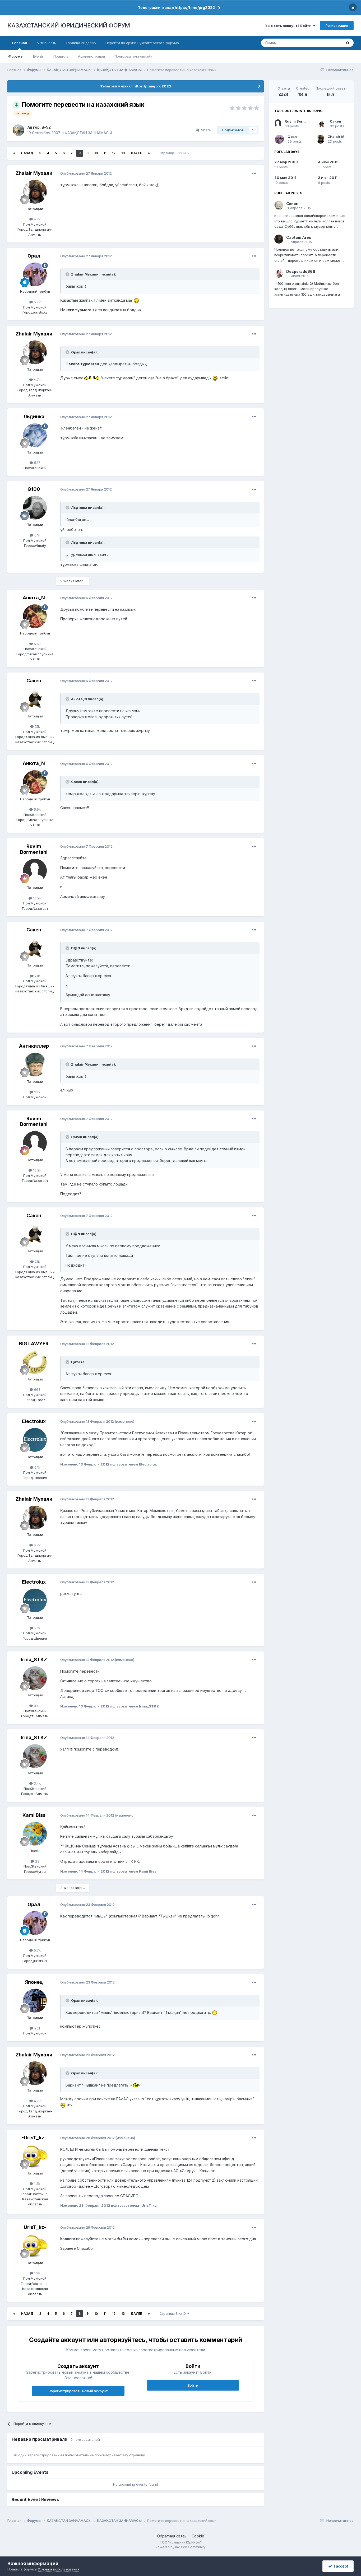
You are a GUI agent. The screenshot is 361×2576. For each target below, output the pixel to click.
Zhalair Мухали (34, 173)
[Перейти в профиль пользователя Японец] (35, 2001)
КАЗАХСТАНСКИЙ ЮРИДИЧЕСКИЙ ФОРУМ (69, 25)
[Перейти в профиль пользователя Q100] (35, 508)
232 (37, 1092)
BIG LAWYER (34, 1344)
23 (37, 1861)
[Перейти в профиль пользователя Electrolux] (35, 1440)
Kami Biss (34, 1815)
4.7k (37, 219)
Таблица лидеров (81, 43)
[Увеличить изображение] (136, 300)
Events (38, 56)
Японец (34, 1982)
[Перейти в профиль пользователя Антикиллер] (35, 1065)
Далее (136, 153)
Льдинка (34, 416)
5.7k (37, 302)
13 (123, 153)
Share (205, 130)
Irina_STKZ (34, 1660)
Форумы (16, 56)
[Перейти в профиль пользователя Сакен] (35, 699)
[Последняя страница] (149, 153)
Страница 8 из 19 (173, 153)
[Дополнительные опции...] (254, 174)
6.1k (37, 535)
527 (37, 463)
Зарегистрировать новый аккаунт (78, 2391)
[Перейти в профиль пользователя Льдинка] (35, 435)
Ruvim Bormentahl (34, 849)
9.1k (37, 1467)
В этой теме (325, 43)
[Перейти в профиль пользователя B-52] (18, 130)
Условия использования (59, 2569)
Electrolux (34, 1421)
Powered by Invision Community (181, 2547)
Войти (193, 2385)
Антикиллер (34, 1046)
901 (37, 2028)
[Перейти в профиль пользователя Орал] (35, 274)
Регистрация (337, 25)
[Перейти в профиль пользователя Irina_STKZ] (35, 1678)
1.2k (37, 2183)
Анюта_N (34, 598)
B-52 (46, 127)
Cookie (198, 2536)
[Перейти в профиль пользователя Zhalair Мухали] (35, 192)
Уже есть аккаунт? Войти (289, 26)
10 (96, 153)
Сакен (34, 681)
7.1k (37, 726)
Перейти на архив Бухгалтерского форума (142, 43)
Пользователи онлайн (133, 56)
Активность (46, 43)
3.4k (37, 1706)
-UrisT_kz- (34, 2138)
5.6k (37, 644)
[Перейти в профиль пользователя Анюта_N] (35, 616)
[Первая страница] (14, 153)
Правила (61, 56)
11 (105, 153)
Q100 (34, 489)
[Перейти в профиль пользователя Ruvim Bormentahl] (35, 871)
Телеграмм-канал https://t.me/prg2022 (176, 8)
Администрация (91, 56)
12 (114, 153)
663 (37, 1389)
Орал (34, 256)
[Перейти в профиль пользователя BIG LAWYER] (35, 1362)
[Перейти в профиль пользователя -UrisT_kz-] (35, 2156)
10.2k (37, 898)
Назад (27, 153)
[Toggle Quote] (68, 274)
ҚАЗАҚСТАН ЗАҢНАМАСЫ (88, 133)
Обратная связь (172, 2536)
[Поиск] (348, 43)
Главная (20, 43)
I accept (340, 2566)
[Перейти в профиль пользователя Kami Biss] (35, 1834)
